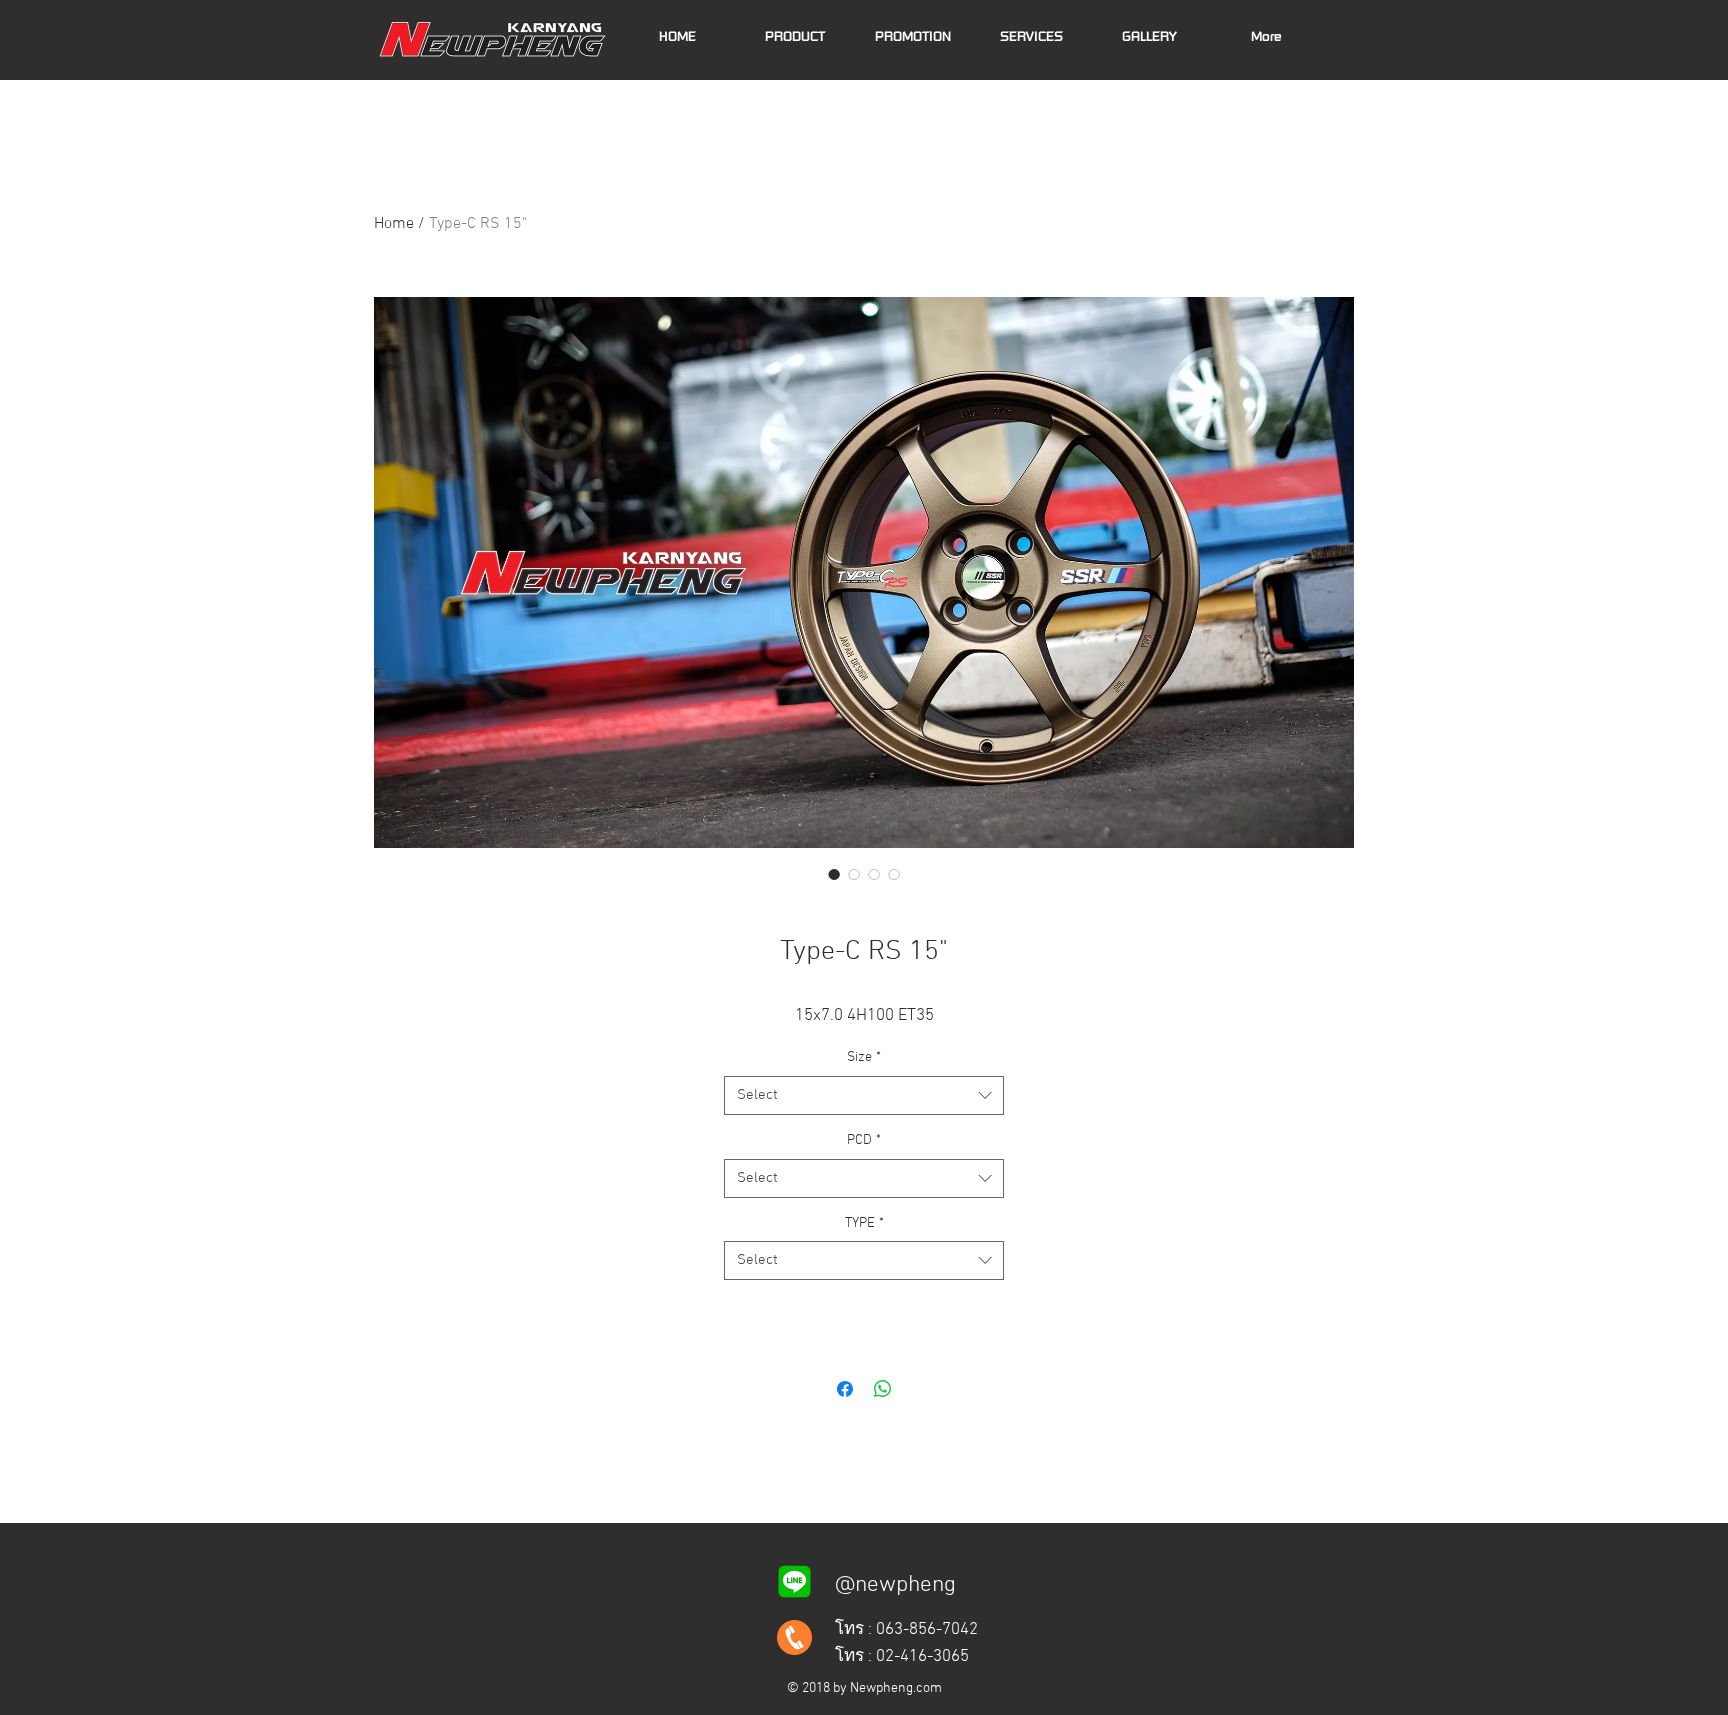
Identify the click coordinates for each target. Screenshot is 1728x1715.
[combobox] (864, 1095)
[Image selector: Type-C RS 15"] (834, 874)
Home (394, 224)
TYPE (864, 1223)
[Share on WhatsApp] (883, 1389)
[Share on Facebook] (845, 1389)
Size (864, 1057)
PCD (864, 1140)
